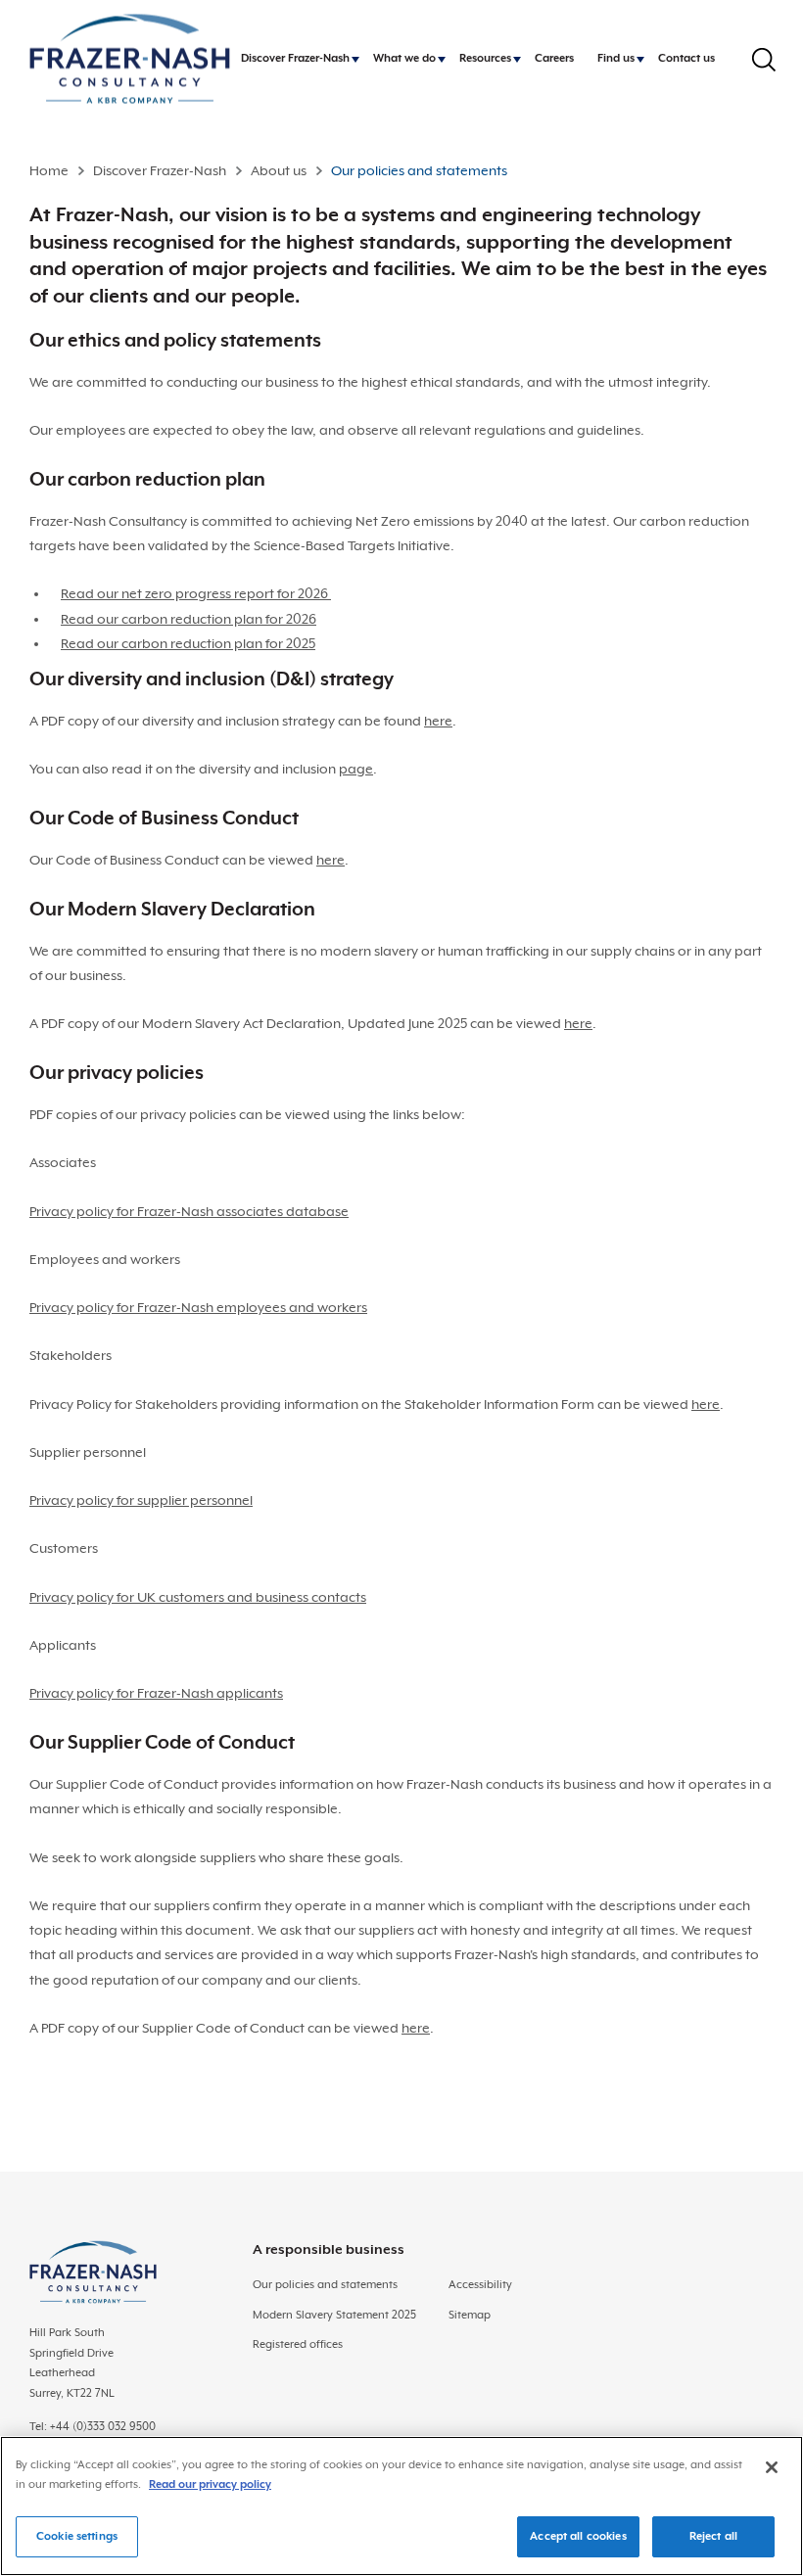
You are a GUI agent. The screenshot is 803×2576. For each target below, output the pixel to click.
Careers (554, 58)
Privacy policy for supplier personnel (141, 1500)
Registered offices (298, 2344)
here (438, 721)
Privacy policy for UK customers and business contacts (198, 1597)
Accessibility (480, 2285)
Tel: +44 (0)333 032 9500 (93, 2427)
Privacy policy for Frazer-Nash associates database (189, 1211)
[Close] (772, 2467)
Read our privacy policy (210, 2484)
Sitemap (470, 2315)
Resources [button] (485, 58)
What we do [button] (404, 58)
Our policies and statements (325, 2285)
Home (49, 170)
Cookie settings (77, 2536)
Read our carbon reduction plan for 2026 (189, 619)
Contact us (686, 58)
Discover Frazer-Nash (160, 170)
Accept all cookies (578, 2536)
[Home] (130, 59)
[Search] (764, 60)
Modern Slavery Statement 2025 (334, 2315)
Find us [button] (616, 58)
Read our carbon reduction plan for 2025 (188, 643)
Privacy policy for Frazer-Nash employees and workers (198, 1307)
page (356, 769)
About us (279, 170)
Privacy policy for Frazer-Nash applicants (156, 1693)
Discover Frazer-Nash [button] (295, 58)
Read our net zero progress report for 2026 (196, 593)
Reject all (713, 2536)
